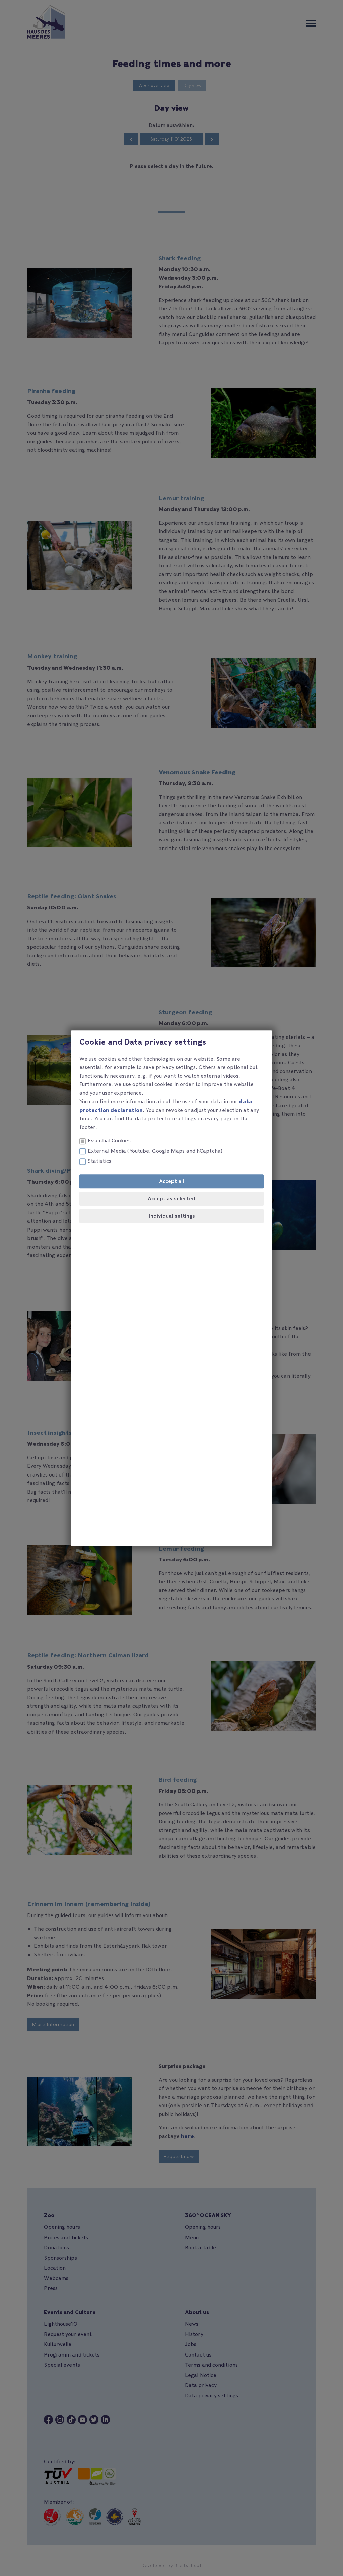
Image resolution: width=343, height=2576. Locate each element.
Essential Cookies (109, 1141)
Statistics (99, 1161)
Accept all (171, 1181)
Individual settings (172, 1216)
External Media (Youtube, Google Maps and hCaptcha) (155, 1151)
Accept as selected (171, 1199)
